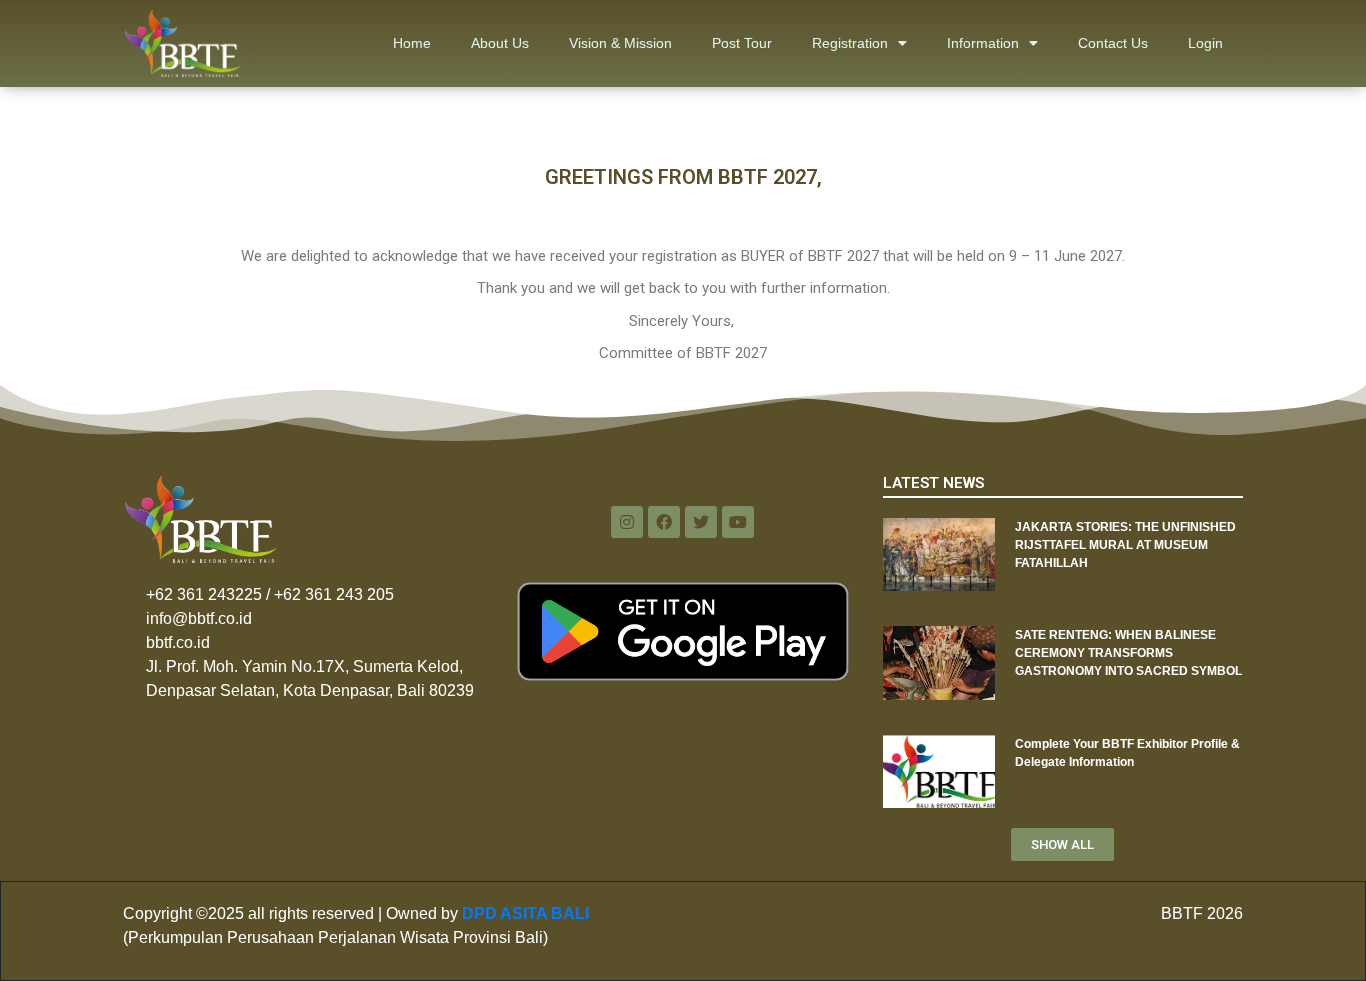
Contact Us (1113, 43)
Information (983, 43)
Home (412, 43)
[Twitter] (701, 522)
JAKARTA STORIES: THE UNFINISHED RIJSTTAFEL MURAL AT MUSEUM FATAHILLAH (1125, 545)
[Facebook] (664, 522)
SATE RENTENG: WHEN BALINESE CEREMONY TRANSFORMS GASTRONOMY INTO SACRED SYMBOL (1128, 653)
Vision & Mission (620, 43)
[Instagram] (627, 522)
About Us (500, 43)
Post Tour (742, 43)
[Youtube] (738, 522)
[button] (1062, 844)
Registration (850, 43)
